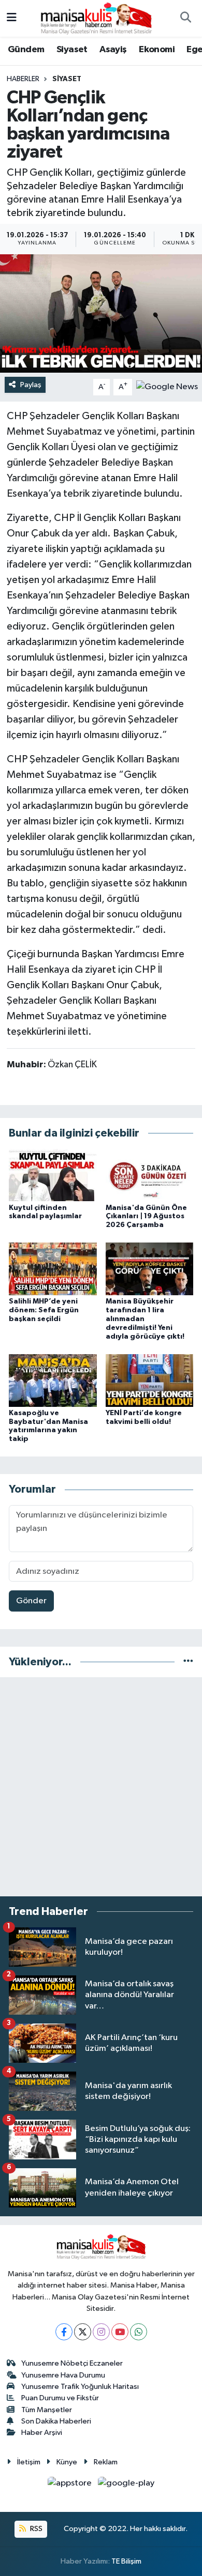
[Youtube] (120, 2332)
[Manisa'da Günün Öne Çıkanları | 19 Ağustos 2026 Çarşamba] (150, 1175)
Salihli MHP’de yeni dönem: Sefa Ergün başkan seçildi (44, 1310)
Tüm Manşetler (47, 2410)
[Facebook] (64, 2332)
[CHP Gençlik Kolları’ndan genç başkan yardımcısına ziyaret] (101, 313)
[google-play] (126, 2485)
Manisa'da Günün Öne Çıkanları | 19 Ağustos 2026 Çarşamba (146, 1217)
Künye (67, 2462)
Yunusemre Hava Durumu (63, 2375)
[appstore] (71, 2485)
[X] (83, 2332)
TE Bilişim (126, 2561)
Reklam (106, 2462)
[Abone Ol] (167, 387)
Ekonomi (157, 50)
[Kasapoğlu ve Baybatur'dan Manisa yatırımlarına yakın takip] (53, 1380)
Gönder (31, 1601)
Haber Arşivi (42, 2433)
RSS (35, 2529)
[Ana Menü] (12, 18)
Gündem (26, 50)
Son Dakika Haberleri (56, 2421)
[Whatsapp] (139, 2332)
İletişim (29, 2462)
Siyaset (72, 50)
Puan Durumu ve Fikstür (60, 2398)
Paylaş (31, 385)
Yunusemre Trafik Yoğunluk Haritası (80, 2387)
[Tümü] (188, 1662)
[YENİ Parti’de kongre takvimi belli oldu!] (150, 1380)
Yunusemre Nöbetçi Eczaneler (72, 2363)
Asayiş (113, 50)
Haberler (23, 79)
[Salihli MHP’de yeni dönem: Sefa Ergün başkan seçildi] (53, 1269)
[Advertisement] (101, 1787)
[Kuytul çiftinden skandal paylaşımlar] (53, 1175)
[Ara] (185, 19)
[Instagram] (101, 2332)
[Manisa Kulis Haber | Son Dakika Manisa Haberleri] (96, 18)
